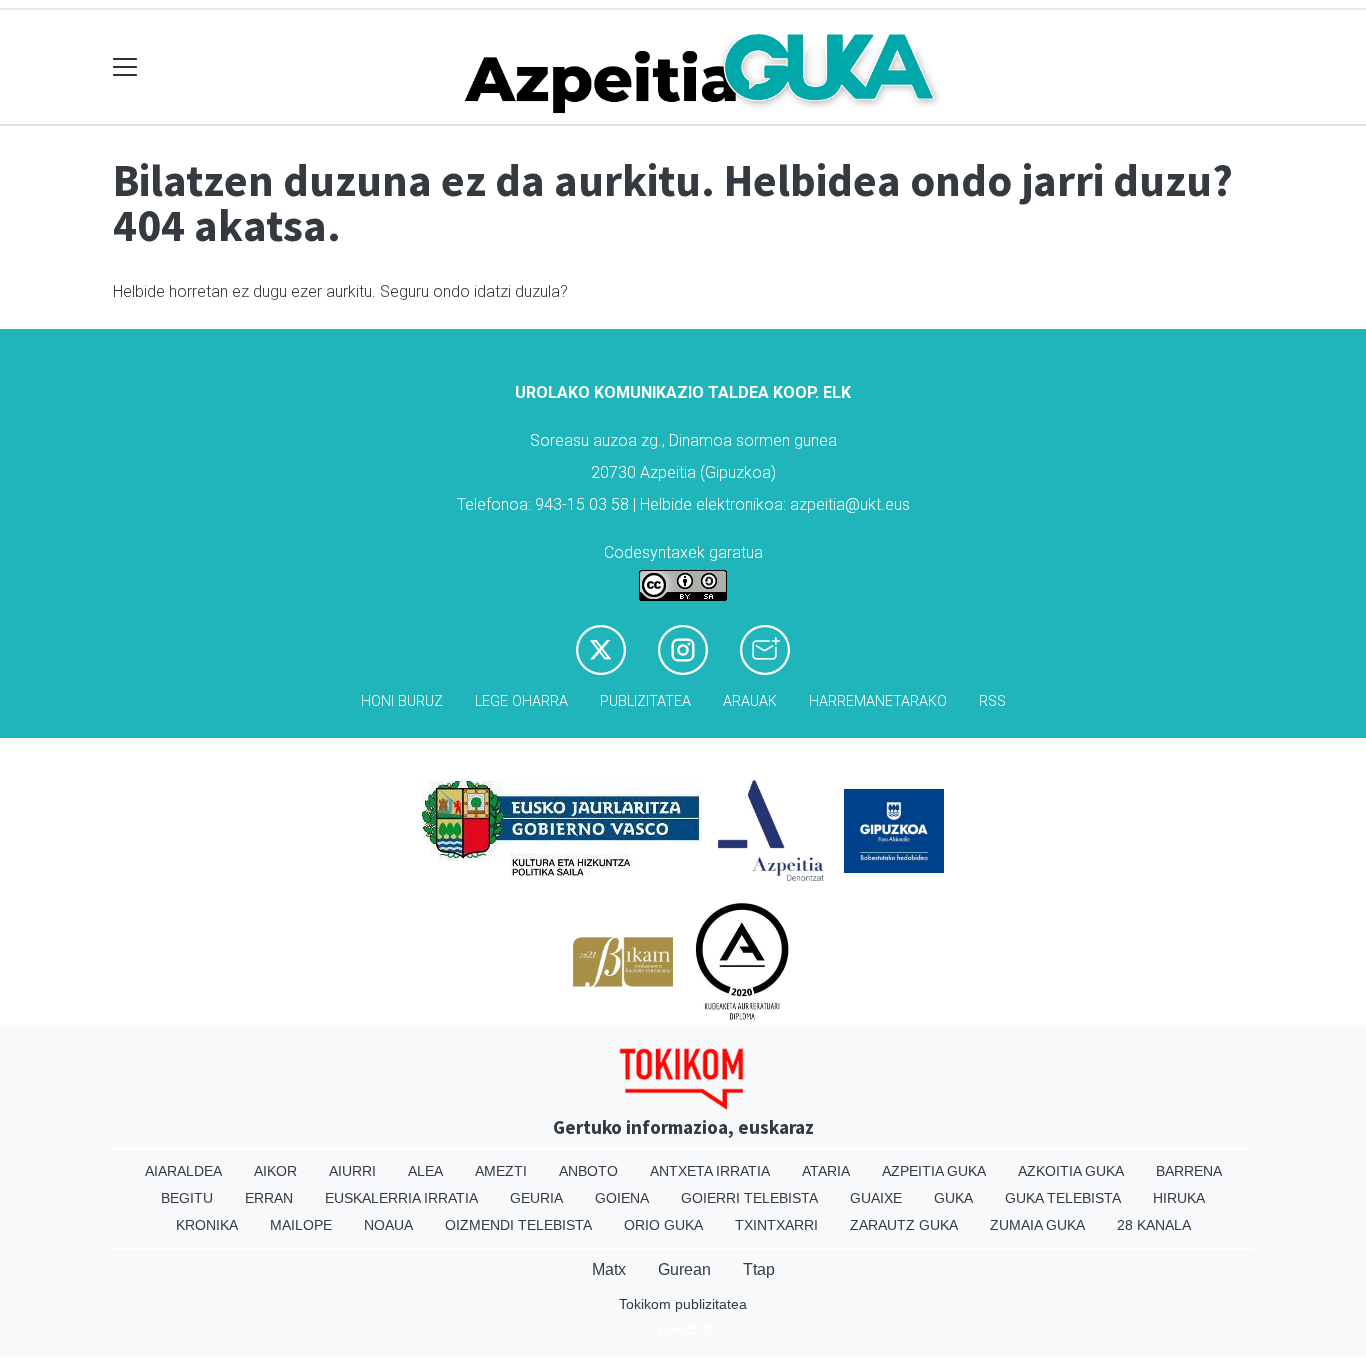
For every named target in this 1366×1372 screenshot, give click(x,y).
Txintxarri (776, 1225)
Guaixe (876, 1198)
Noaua (388, 1225)
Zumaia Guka (1037, 1225)
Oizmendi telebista (518, 1225)
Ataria (826, 1171)
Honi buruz (402, 701)
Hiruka (1179, 1198)
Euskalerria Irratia (401, 1198)
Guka (953, 1198)
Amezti (501, 1171)
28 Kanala (1154, 1225)
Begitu (187, 1198)
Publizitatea (645, 701)
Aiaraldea (183, 1171)
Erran (269, 1198)
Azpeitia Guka (934, 1171)
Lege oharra (521, 701)
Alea (425, 1171)
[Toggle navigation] (125, 67)
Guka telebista (1063, 1198)
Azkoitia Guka (1071, 1171)
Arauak (750, 701)
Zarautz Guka (904, 1225)
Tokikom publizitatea (683, 1304)
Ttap (759, 1269)
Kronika (207, 1225)
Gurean (684, 1269)
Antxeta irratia (710, 1171)
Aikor (275, 1171)
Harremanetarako (878, 701)
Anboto (588, 1171)
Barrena (1189, 1171)
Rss (992, 701)
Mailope (301, 1225)
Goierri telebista (749, 1198)
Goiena (622, 1198)
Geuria (536, 1198)
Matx (609, 1269)
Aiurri (352, 1171)
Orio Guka (663, 1225)
